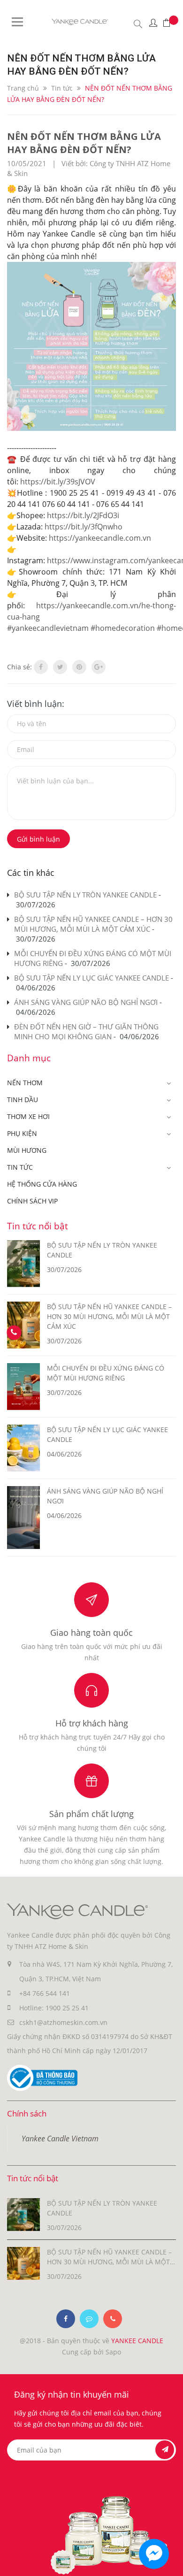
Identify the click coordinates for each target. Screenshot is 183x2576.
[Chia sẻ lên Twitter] (60, 667)
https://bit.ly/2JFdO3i (83, 515)
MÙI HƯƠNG (27, 1150)
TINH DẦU (23, 1100)
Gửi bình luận (38, 839)
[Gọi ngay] (14, 1333)
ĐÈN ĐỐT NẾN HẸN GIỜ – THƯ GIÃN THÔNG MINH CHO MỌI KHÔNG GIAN (86, 1031)
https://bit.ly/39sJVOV (58, 482)
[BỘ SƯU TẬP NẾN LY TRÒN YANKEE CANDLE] (23, 2214)
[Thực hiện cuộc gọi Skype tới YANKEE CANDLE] (89, 2319)
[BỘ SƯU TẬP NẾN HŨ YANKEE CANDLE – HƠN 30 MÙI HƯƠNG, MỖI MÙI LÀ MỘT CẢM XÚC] (23, 2263)
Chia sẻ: (19, 667)
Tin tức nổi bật (38, 1226)
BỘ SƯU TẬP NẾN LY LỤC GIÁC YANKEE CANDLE (91, 978)
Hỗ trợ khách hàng (92, 1723)
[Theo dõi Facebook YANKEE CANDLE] (66, 2319)
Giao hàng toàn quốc (91, 1633)
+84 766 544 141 (45, 1993)
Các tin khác (31, 873)
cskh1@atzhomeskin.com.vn (63, 2022)
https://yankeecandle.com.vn (100, 538)
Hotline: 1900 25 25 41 (54, 2008)
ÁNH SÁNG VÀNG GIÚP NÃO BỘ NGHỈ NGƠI (86, 1002)
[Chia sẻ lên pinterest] (79, 667)
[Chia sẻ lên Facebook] (41, 667)
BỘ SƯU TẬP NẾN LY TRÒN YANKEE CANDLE (85, 895)
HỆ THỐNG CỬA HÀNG (42, 1184)
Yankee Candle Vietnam (60, 2139)
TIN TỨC (20, 1167)
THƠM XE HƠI (28, 1116)
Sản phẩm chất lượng (91, 1814)
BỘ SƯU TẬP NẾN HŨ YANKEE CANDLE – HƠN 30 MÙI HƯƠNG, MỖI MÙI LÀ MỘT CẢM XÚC (93, 924)
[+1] (99, 667)
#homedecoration (123, 628)
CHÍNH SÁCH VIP (32, 1201)
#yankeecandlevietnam (48, 628)
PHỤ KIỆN (22, 1133)
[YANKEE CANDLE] (77, 1910)
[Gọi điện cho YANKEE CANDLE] (113, 2319)
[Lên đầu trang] (168, 2561)
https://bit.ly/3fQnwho (84, 527)
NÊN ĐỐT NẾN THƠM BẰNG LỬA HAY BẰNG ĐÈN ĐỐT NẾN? (84, 143)
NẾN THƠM (25, 1083)
